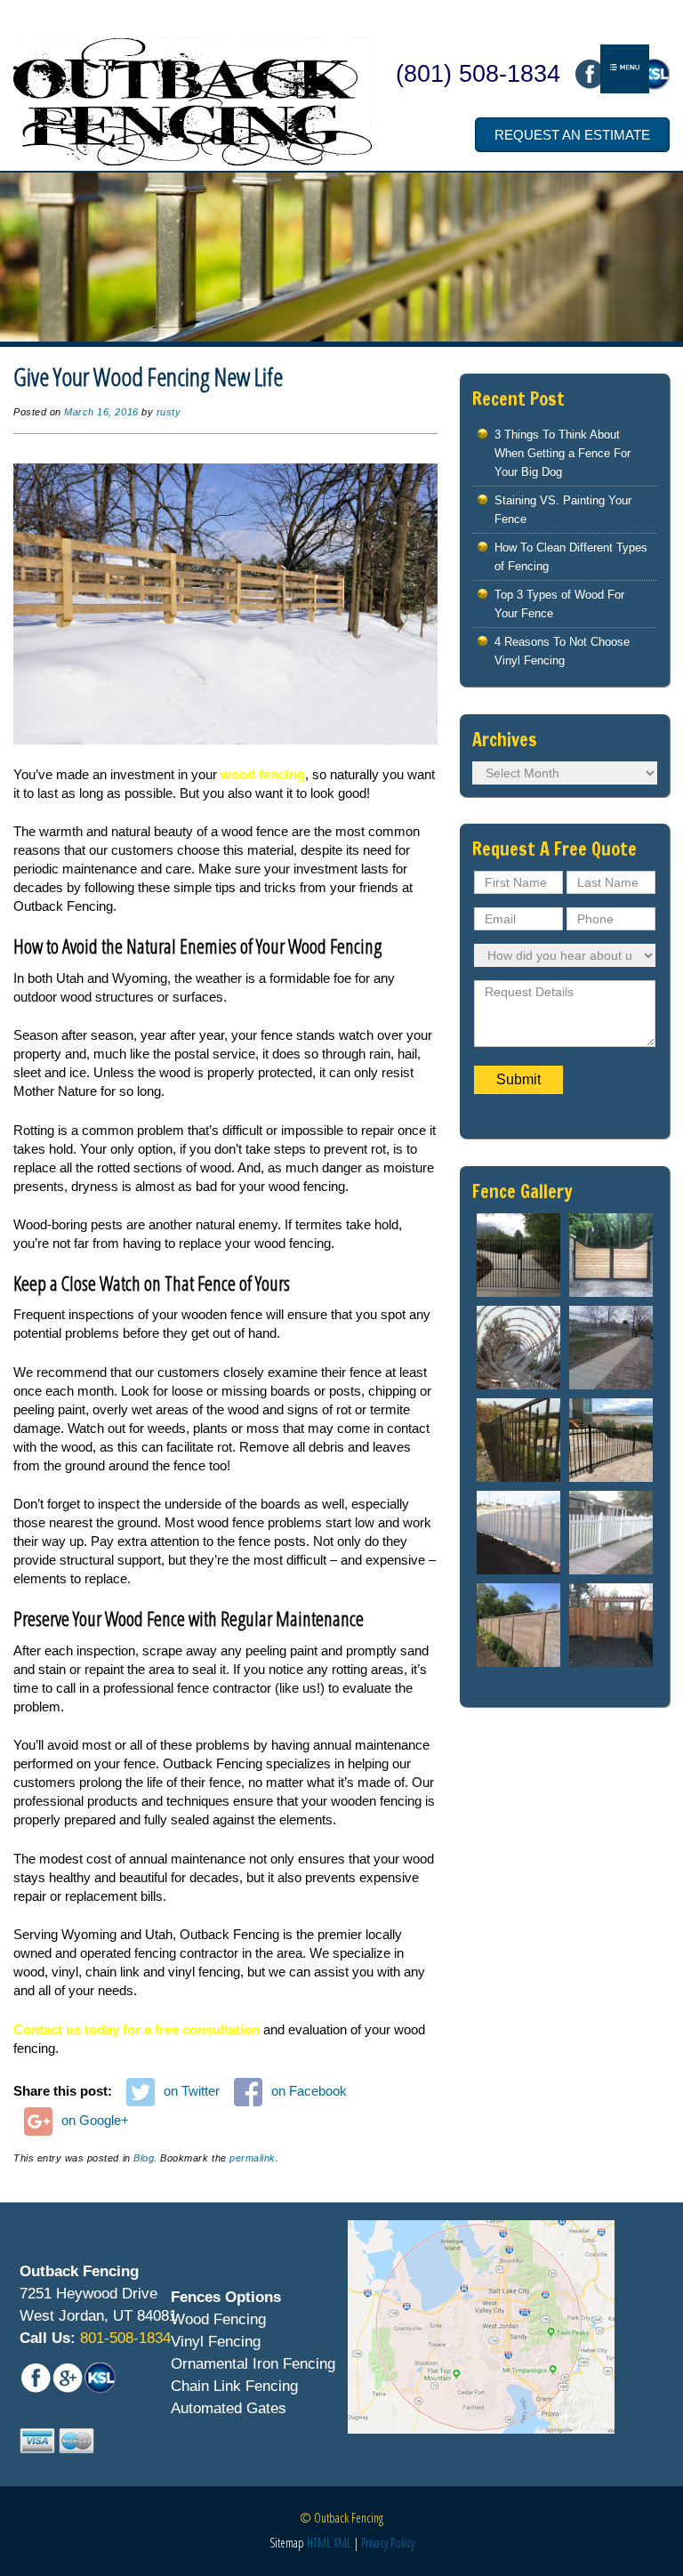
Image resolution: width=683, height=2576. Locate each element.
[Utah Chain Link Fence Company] (518, 1348)
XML (342, 2543)
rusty (169, 412)
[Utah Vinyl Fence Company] (518, 1533)
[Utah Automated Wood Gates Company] (611, 1255)
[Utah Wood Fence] (611, 1625)
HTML (319, 2543)
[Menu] (625, 69)
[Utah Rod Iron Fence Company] (611, 1440)
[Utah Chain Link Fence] (611, 1348)
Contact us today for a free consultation (137, 2029)
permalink (253, 2158)
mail (654, 74)
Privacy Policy (388, 2543)
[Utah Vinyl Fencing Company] (611, 1533)
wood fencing (263, 774)
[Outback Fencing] (193, 101)
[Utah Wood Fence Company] (518, 1625)
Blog (144, 2158)
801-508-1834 (123, 2338)
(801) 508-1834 (478, 74)
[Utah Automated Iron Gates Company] (518, 1255)
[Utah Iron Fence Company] (518, 1440)
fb (590, 74)
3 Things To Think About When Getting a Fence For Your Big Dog (562, 453)
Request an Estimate (572, 135)
